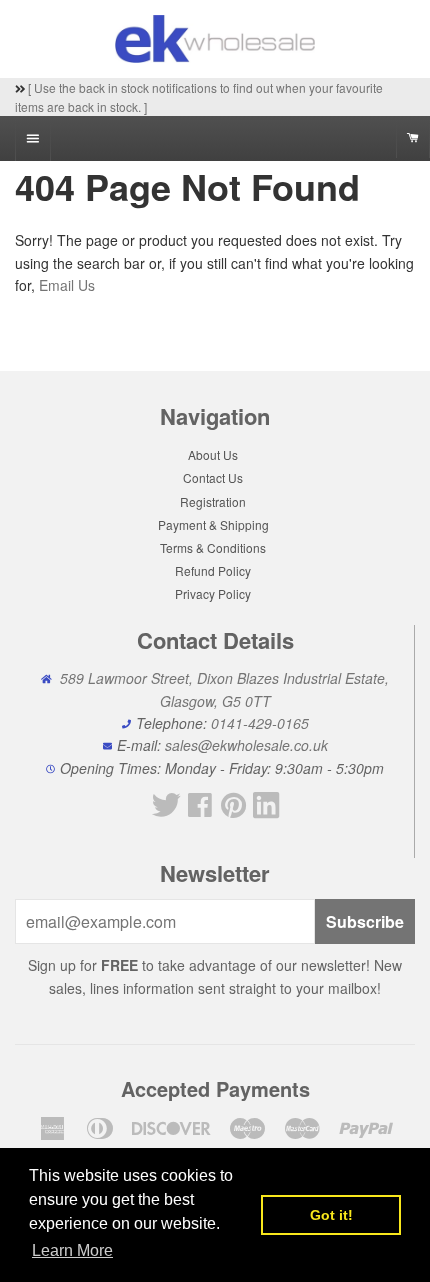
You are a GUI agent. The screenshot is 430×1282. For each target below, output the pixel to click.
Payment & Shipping (213, 524)
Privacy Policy (213, 593)
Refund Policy (213, 570)
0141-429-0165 (260, 723)
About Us (213, 454)
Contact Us (213, 477)
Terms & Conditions (213, 547)
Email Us (67, 285)
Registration (213, 501)
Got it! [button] (331, 1215)
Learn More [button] (72, 1250)
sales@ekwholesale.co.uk (246, 745)
